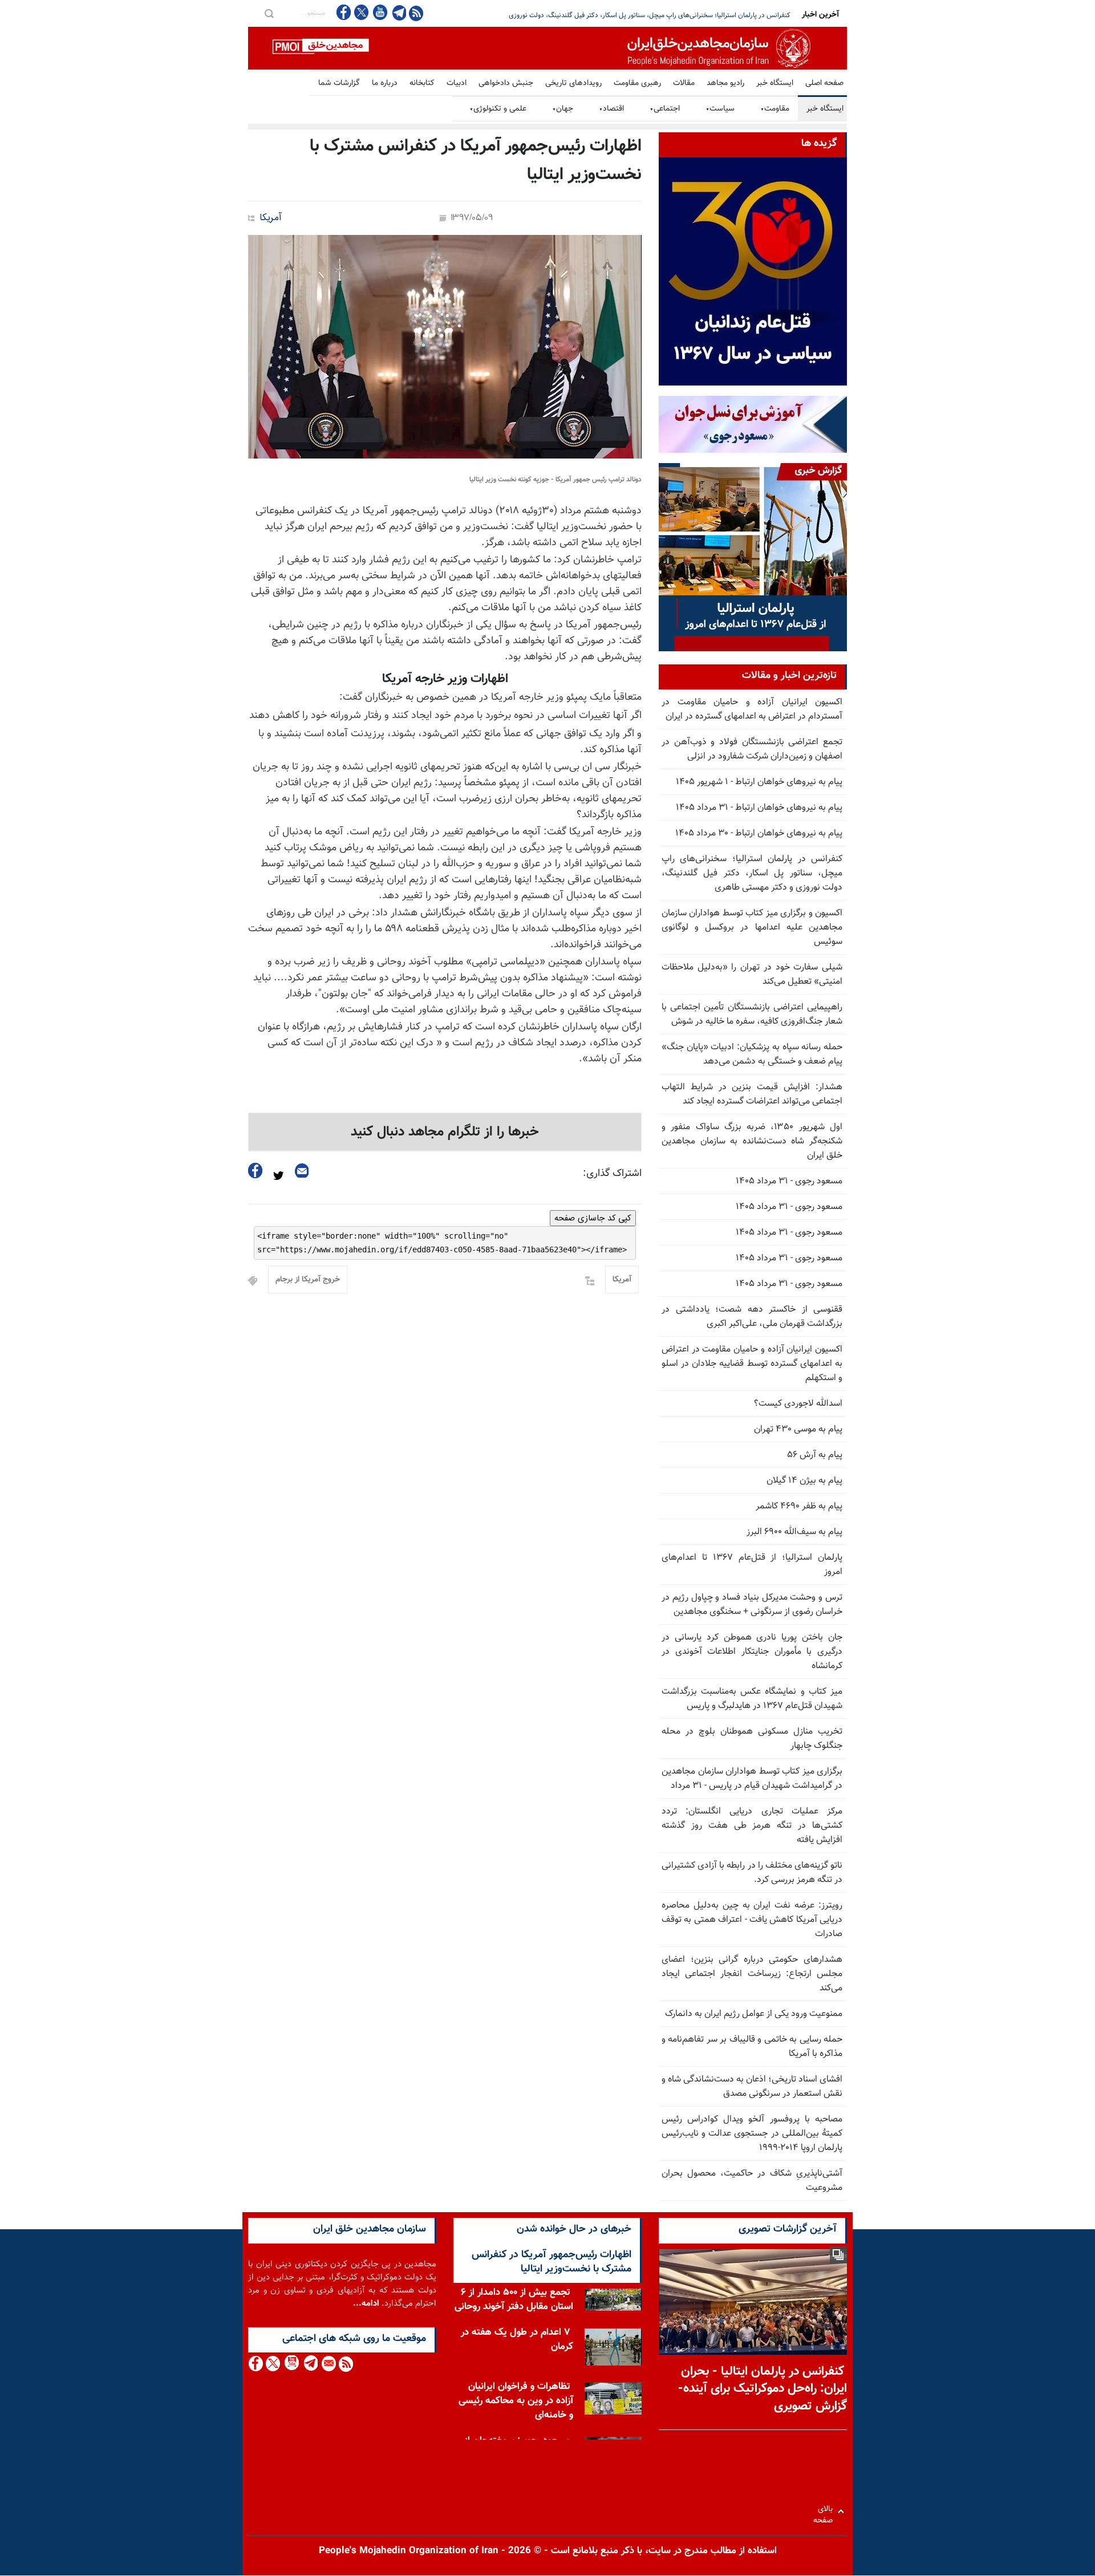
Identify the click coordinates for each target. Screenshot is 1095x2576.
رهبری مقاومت (637, 83)
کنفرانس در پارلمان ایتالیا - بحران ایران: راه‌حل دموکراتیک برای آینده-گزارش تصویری (763, 2389)
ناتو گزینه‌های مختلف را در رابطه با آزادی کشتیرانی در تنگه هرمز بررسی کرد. (752, 1873)
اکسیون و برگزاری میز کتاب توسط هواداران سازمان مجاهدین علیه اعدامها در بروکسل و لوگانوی (663, 15)
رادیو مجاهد (725, 83)
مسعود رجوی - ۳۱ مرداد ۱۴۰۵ (789, 1181)
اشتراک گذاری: (612, 1174)
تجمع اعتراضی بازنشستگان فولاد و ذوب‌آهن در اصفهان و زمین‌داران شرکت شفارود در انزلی (752, 749)
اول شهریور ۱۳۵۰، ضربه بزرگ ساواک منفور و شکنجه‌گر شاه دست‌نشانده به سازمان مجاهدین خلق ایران (752, 1141)
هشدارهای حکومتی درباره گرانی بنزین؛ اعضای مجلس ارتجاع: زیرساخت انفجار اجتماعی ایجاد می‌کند (752, 1974)
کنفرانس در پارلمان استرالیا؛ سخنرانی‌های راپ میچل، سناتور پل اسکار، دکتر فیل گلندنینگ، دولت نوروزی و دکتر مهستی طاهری (752, 873)
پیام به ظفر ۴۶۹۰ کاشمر (799, 1506)
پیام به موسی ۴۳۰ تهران (798, 1429)
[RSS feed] (416, 13)
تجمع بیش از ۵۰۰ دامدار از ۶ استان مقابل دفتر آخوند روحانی (514, 2300)
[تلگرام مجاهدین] (398, 13)
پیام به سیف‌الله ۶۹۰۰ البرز (794, 1532)
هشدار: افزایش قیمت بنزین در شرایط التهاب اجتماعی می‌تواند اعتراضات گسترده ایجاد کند (752, 1094)
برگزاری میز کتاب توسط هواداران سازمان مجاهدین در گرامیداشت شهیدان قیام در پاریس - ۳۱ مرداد (752, 1779)
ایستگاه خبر (775, 83)
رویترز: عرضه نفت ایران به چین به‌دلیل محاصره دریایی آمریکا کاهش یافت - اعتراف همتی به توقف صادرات (752, 1920)
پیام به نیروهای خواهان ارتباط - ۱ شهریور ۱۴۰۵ (759, 782)
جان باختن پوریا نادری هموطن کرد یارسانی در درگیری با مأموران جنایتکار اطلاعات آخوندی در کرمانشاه (752, 1652)
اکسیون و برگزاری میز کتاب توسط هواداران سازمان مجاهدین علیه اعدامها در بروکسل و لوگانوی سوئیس (752, 928)
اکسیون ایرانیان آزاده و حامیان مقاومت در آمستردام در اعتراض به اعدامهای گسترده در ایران (752, 709)
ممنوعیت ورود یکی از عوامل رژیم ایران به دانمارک (754, 2014)
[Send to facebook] (255, 1171)
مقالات (684, 83)
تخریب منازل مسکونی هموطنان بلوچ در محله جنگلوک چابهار (752, 1739)
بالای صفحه (826, 2511)
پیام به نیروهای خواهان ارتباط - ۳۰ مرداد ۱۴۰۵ (759, 833)
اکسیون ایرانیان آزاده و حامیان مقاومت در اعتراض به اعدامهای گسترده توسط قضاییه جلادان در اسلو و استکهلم (752, 1364)
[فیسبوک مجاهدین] (344, 12)
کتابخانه (422, 83)
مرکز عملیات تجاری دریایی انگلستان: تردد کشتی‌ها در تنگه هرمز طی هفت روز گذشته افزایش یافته (752, 1826)
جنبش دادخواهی (506, 83)
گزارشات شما (339, 83)
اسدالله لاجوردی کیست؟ (798, 1404)
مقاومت (775, 109)
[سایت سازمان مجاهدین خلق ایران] (547, 48)
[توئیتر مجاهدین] (362, 12)
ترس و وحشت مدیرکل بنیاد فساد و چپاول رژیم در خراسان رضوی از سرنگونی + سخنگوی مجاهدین (752, 1605)
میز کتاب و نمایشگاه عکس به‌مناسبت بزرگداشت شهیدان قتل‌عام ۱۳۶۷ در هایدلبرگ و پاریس (752, 1699)
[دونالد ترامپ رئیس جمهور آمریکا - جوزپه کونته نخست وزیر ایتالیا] (445, 347)
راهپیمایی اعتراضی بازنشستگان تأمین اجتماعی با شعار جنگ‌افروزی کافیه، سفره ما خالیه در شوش (752, 1015)
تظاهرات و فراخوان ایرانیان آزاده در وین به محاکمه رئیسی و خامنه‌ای (516, 2401)
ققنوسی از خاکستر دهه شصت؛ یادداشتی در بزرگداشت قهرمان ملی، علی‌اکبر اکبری (752, 1317)
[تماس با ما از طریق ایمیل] (328, 2364)
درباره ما (385, 83)
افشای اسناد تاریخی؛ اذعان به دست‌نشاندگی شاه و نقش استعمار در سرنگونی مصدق (752, 2087)
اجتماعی (665, 109)
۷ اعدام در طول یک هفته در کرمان (517, 2340)
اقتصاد (611, 109)
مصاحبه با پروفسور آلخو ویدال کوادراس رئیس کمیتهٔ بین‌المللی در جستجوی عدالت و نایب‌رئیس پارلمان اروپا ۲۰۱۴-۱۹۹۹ (752, 2134)
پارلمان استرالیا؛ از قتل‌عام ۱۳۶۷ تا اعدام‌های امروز (752, 1565)
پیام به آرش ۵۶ (815, 1455)
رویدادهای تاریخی (573, 83)
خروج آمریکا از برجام (308, 1280)
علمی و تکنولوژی (498, 109)
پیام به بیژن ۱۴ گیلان (804, 1481)
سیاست (720, 109)
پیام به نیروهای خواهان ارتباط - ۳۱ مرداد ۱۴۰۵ (759, 808)
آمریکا (270, 218)
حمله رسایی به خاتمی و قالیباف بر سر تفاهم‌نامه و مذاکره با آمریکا (752, 2047)
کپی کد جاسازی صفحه (593, 1218)
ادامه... (366, 2304)
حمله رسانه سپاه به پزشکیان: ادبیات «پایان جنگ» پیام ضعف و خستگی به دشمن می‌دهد (752, 1054)
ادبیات (457, 83)
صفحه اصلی (824, 83)
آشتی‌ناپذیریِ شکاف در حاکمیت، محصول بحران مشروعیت (752, 2181)
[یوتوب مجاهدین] (380, 12)
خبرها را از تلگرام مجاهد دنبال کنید (445, 1132)
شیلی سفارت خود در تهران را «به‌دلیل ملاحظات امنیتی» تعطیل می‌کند (752, 975)
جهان (563, 109)
